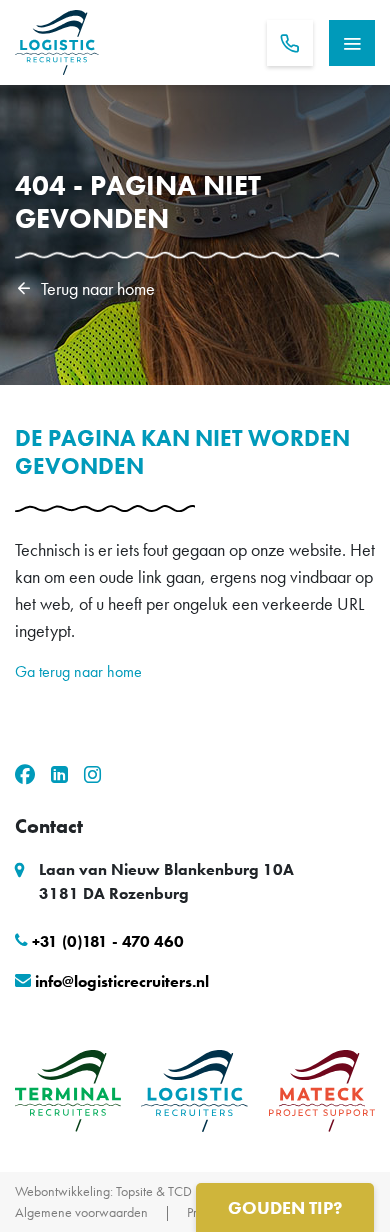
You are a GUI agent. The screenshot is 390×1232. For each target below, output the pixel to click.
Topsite (134, 1191)
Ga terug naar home (78, 671)
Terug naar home (98, 287)
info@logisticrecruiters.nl (122, 981)
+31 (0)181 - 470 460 (108, 941)
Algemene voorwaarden (81, 1212)
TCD (180, 1191)
